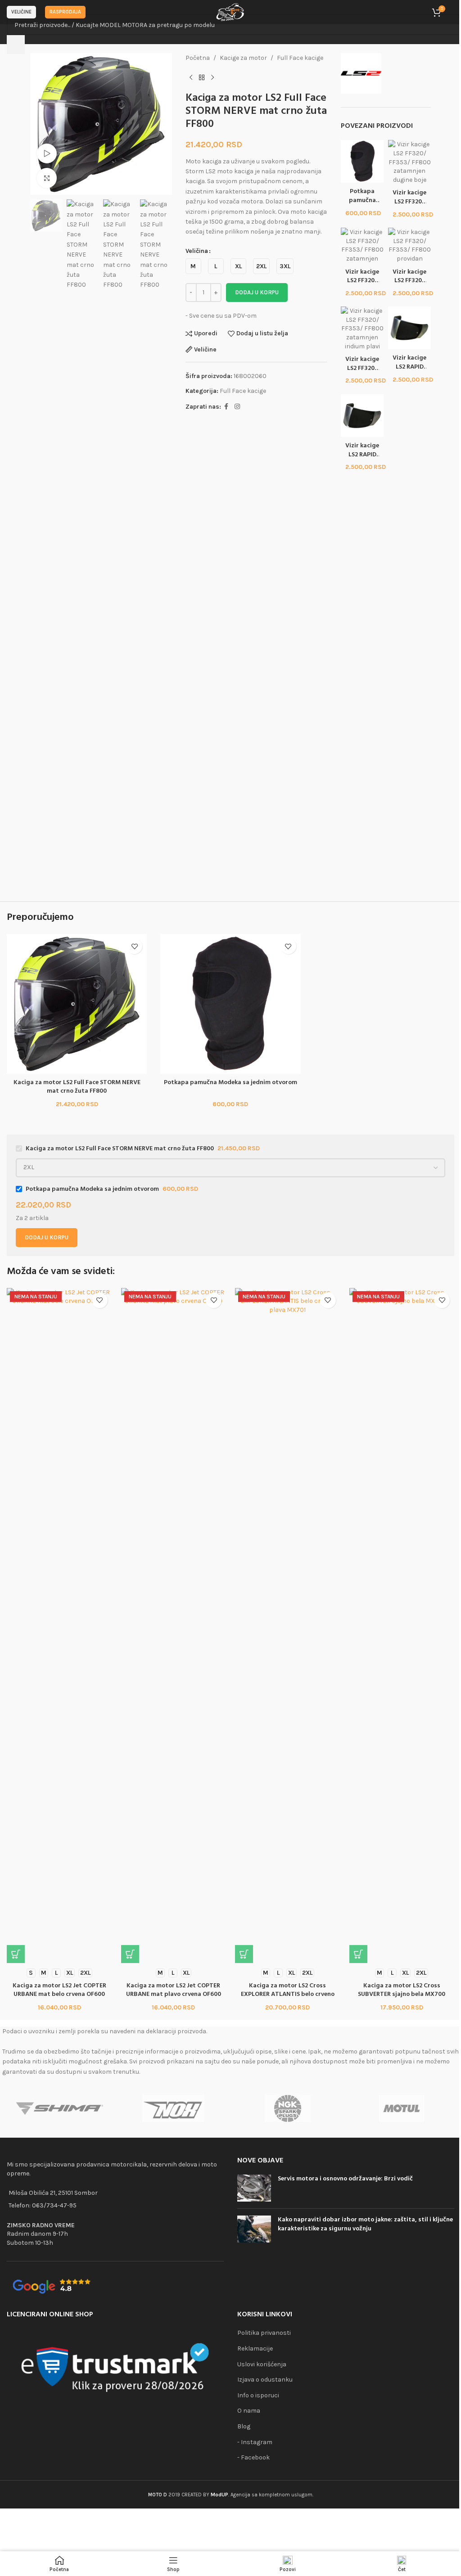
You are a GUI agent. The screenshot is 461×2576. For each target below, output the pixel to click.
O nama (249, 2411)
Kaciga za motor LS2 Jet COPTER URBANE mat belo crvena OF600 (59, 1990)
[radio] (193, 266)
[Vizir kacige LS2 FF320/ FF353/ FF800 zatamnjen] (362, 245)
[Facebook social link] (226, 407)
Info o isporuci (258, 2395)
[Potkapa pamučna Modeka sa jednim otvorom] (362, 161)
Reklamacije (255, 2349)
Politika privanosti (264, 2333)
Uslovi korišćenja (262, 2364)
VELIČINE (21, 12)
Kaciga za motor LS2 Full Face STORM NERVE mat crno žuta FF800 (77, 1087)
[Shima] (59, 2108)
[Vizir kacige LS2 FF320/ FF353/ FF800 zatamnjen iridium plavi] (362, 328)
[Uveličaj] (47, 178)
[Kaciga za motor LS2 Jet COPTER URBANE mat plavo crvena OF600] (174, 1626)
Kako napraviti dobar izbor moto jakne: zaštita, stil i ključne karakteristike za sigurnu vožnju (365, 2224)
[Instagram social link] (237, 407)
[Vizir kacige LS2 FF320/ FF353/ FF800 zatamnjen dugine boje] (409, 162)
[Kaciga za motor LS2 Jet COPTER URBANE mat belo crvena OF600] (59, 1626)
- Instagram (255, 2442)
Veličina (197, 251)
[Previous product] (191, 77)
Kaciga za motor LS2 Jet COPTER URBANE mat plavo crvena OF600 (174, 1990)
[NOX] (174, 2108)
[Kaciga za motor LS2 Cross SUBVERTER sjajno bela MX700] (402, 1626)
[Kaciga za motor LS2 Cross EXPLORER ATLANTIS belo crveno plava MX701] (288, 1626)
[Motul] (401, 2108)
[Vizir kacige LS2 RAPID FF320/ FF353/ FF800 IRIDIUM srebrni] (362, 415)
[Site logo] (230, 11)
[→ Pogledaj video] (47, 154)
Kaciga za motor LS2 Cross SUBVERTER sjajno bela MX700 (402, 1990)
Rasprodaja (65, 12)
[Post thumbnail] (254, 2188)
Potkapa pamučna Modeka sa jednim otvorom (230, 1083)
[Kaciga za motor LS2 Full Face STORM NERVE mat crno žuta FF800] (77, 1004)
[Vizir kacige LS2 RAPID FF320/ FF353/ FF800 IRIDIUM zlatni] (409, 327)
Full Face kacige (300, 58)
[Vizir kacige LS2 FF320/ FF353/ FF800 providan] (409, 245)
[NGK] (287, 2108)
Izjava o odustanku (265, 2380)
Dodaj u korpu (257, 292)
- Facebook (253, 2457)
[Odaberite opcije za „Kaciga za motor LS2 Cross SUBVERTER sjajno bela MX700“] (358, 1954)
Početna (198, 58)
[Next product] (212, 77)
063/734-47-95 (54, 2205)
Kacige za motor (243, 58)
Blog (244, 2426)
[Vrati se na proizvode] (202, 77)
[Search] (16, 45)
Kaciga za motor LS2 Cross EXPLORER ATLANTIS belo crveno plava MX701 (288, 1995)
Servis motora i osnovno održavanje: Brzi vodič (345, 2179)
